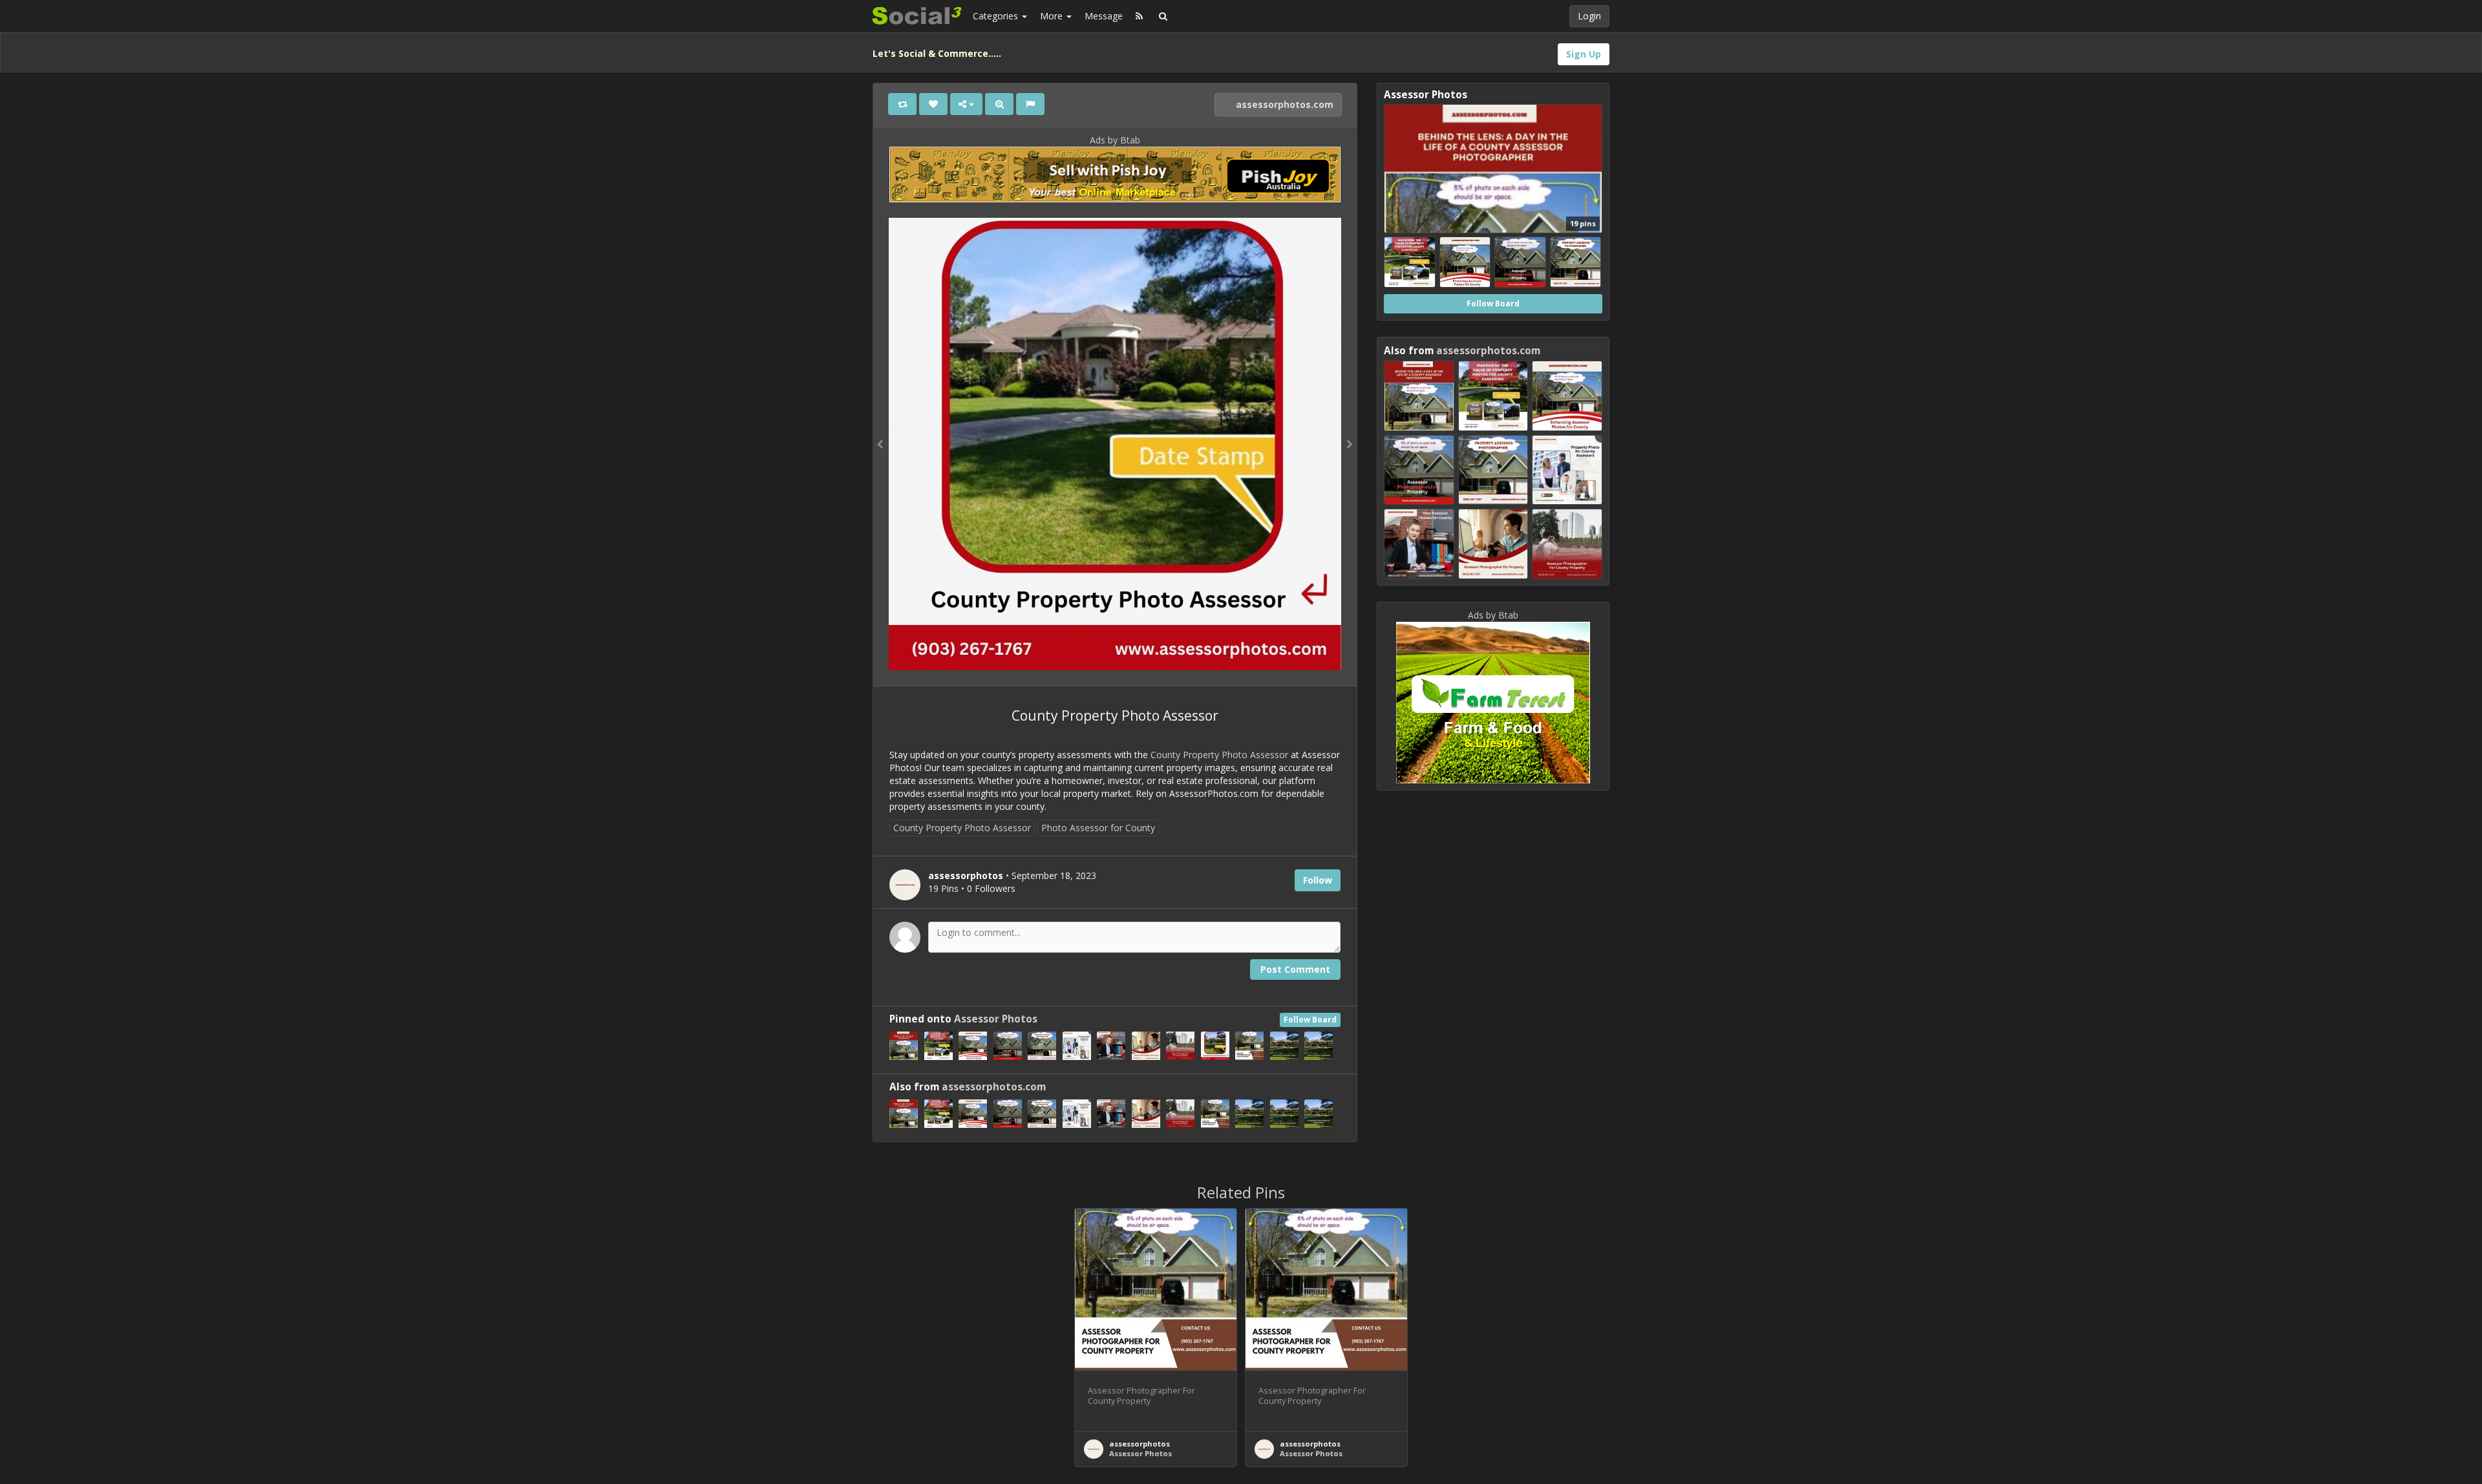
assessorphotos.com (1283, 104)
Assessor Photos (996, 1019)
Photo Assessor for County (1098, 828)
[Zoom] (999, 104)
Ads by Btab (1115, 140)
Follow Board (1310, 1020)
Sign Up (1584, 54)
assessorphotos (1140, 1444)
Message (1104, 16)
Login (1589, 16)
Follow (1318, 880)
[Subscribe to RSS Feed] (1139, 16)
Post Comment (1295, 969)
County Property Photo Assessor (1219, 755)
